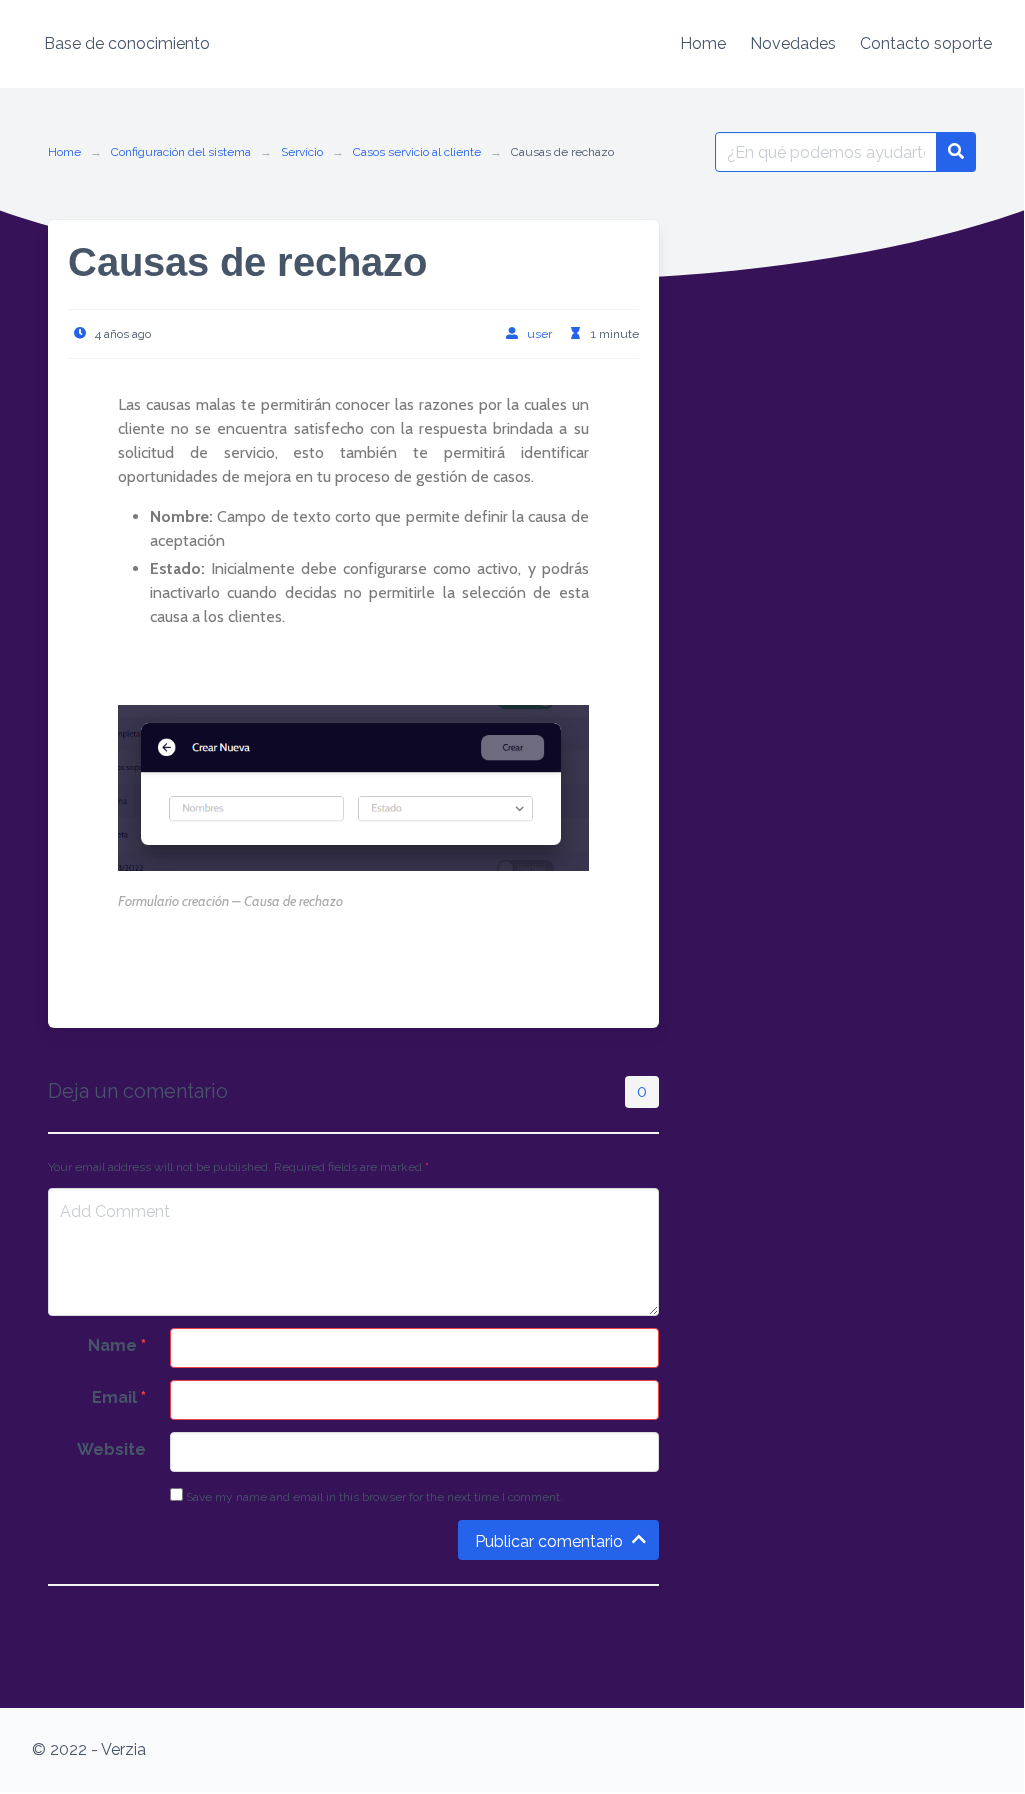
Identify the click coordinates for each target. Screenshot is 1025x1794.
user (539, 334)
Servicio (302, 152)
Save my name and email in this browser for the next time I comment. (373, 1497)
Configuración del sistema (181, 152)
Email (119, 1397)
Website (111, 1449)
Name (117, 1345)
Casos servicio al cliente (417, 152)
